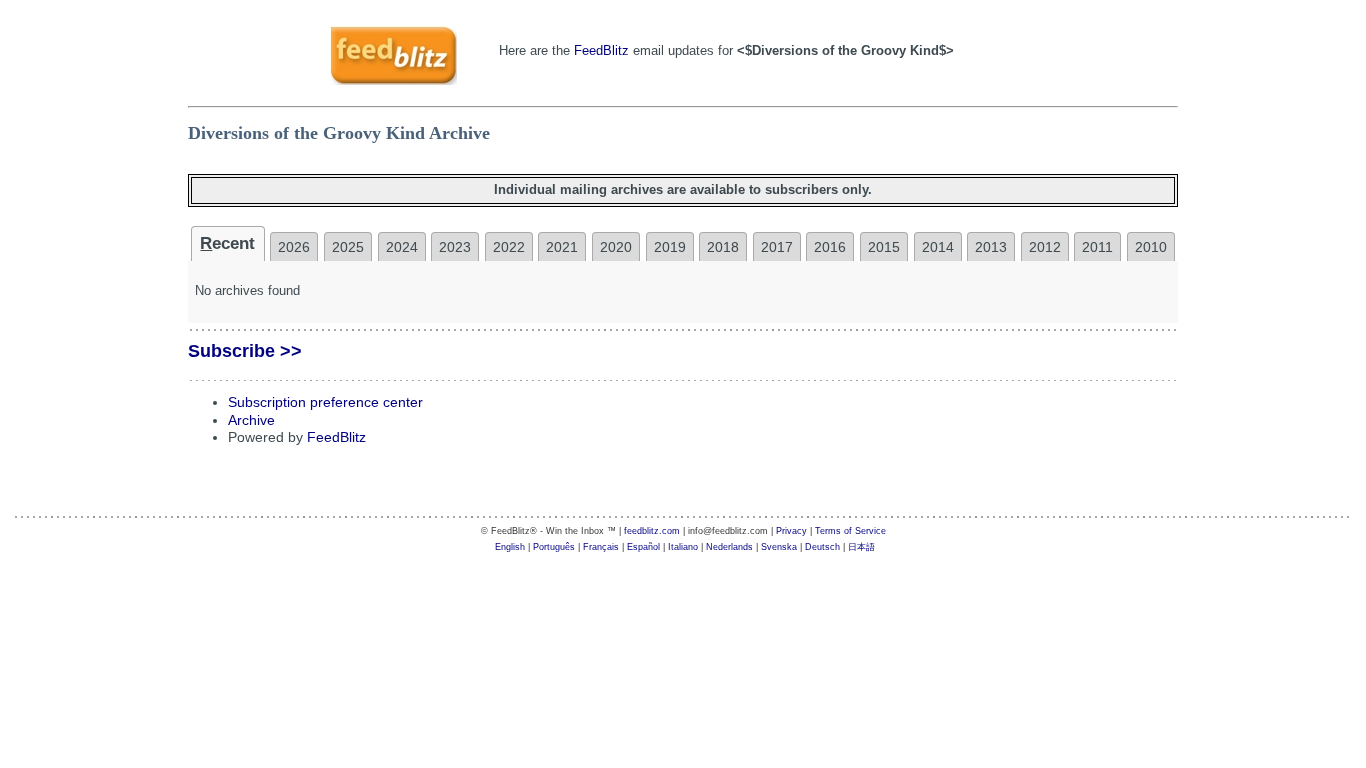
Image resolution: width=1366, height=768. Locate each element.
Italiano (683, 547)
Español (643, 547)
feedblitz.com (652, 531)
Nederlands (729, 547)
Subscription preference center (325, 402)
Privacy (791, 531)
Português (554, 547)
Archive (251, 420)
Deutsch (822, 547)
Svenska (779, 547)
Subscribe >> (245, 351)
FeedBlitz (601, 50)
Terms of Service (850, 531)
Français (601, 547)
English (510, 547)
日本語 (861, 547)
